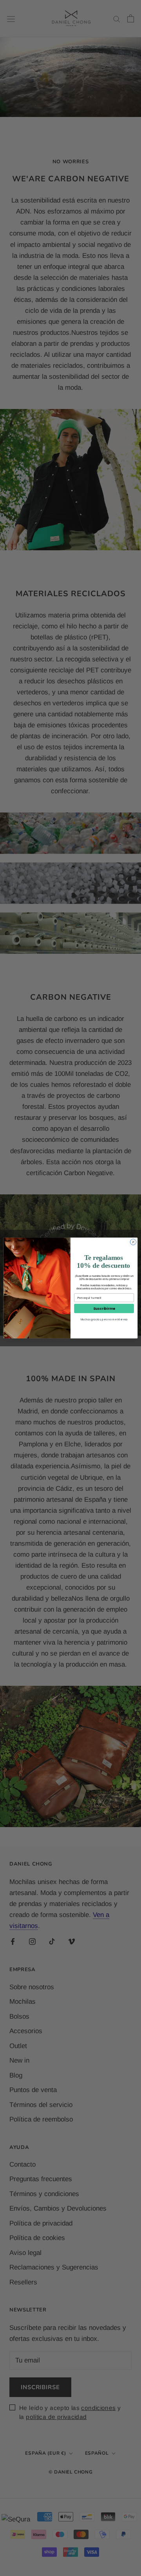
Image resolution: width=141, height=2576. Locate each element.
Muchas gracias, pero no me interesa (104, 1319)
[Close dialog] (133, 1242)
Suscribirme (104, 1308)
